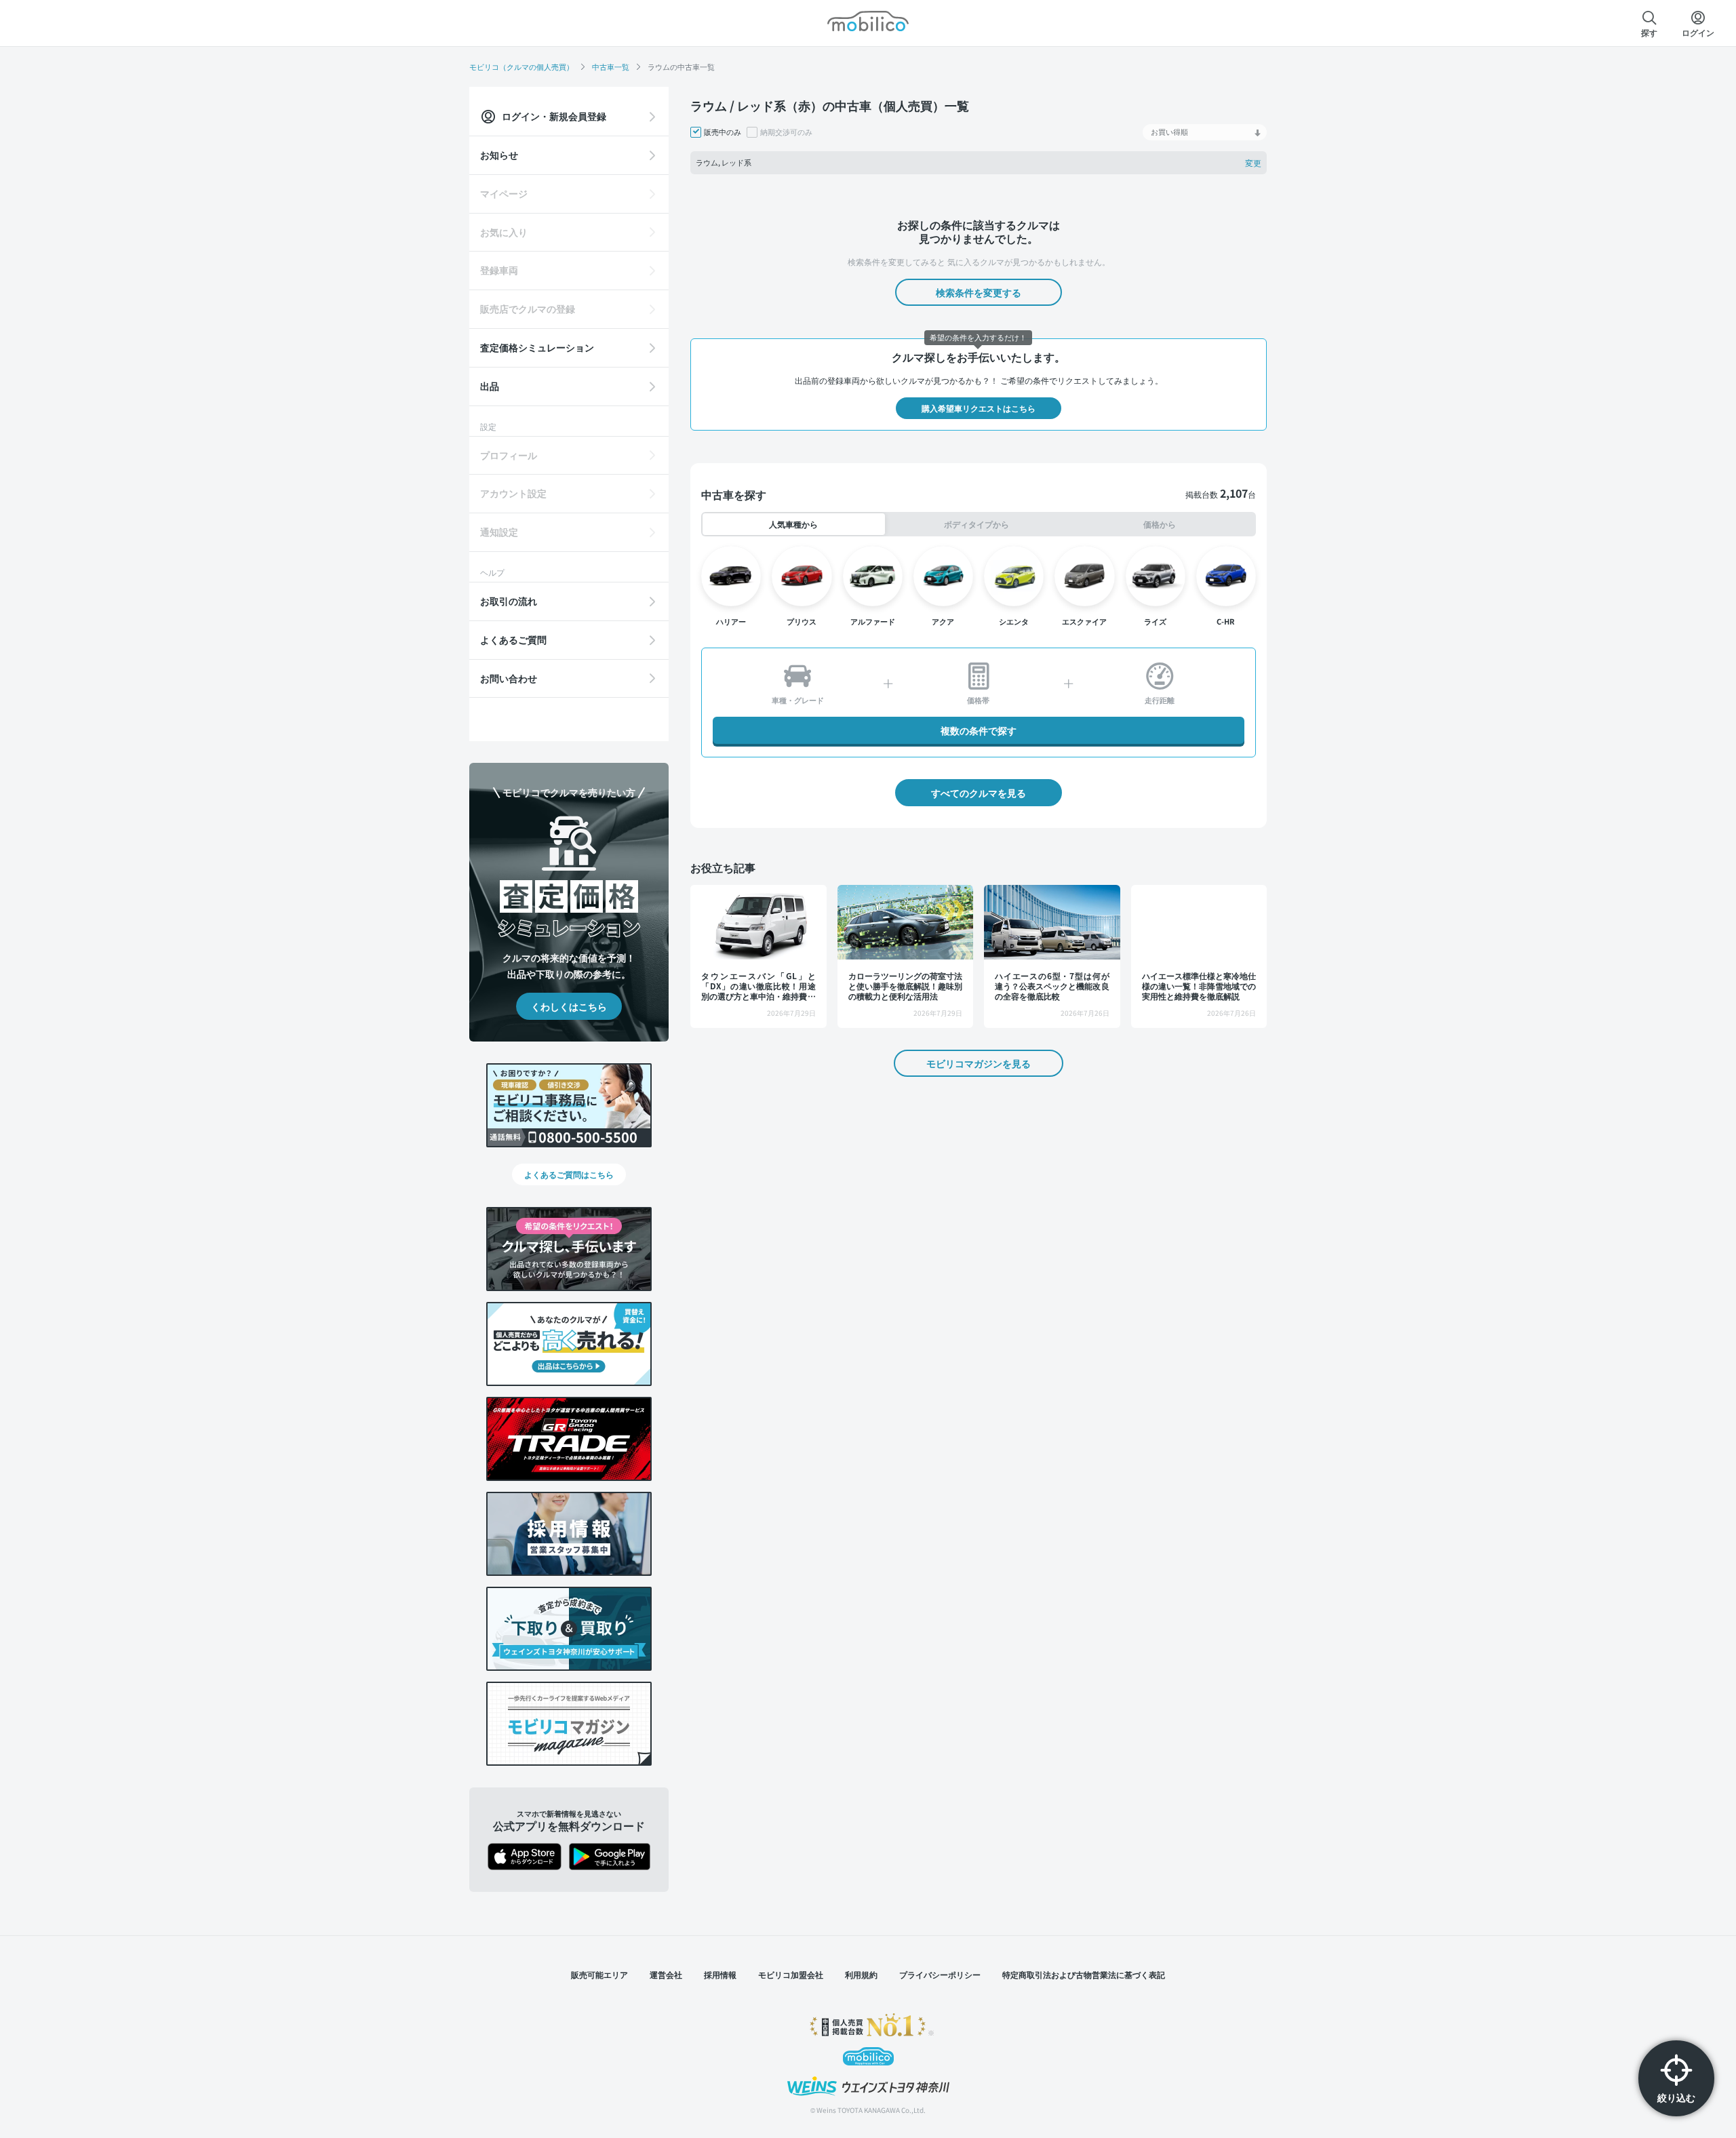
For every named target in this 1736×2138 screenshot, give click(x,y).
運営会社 (666, 1974)
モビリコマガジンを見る (979, 1063)
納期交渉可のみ (786, 132)
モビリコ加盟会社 (791, 1974)
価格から (1160, 524)
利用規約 (861, 1974)
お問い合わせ (509, 678)
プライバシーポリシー (940, 1974)
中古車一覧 (611, 66)
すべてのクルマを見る (979, 793)
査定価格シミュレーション (537, 347)
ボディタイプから (976, 524)
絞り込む (1676, 2097)
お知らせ (499, 155)
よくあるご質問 (513, 639)
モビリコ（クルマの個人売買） (521, 66)
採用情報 (720, 1974)
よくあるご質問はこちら (569, 1174)
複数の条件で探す (979, 730)
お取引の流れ (509, 601)
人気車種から (793, 524)
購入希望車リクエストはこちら (979, 408)
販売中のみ (723, 132)
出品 (490, 386)
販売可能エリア (599, 1974)
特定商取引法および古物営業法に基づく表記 (1084, 1974)
